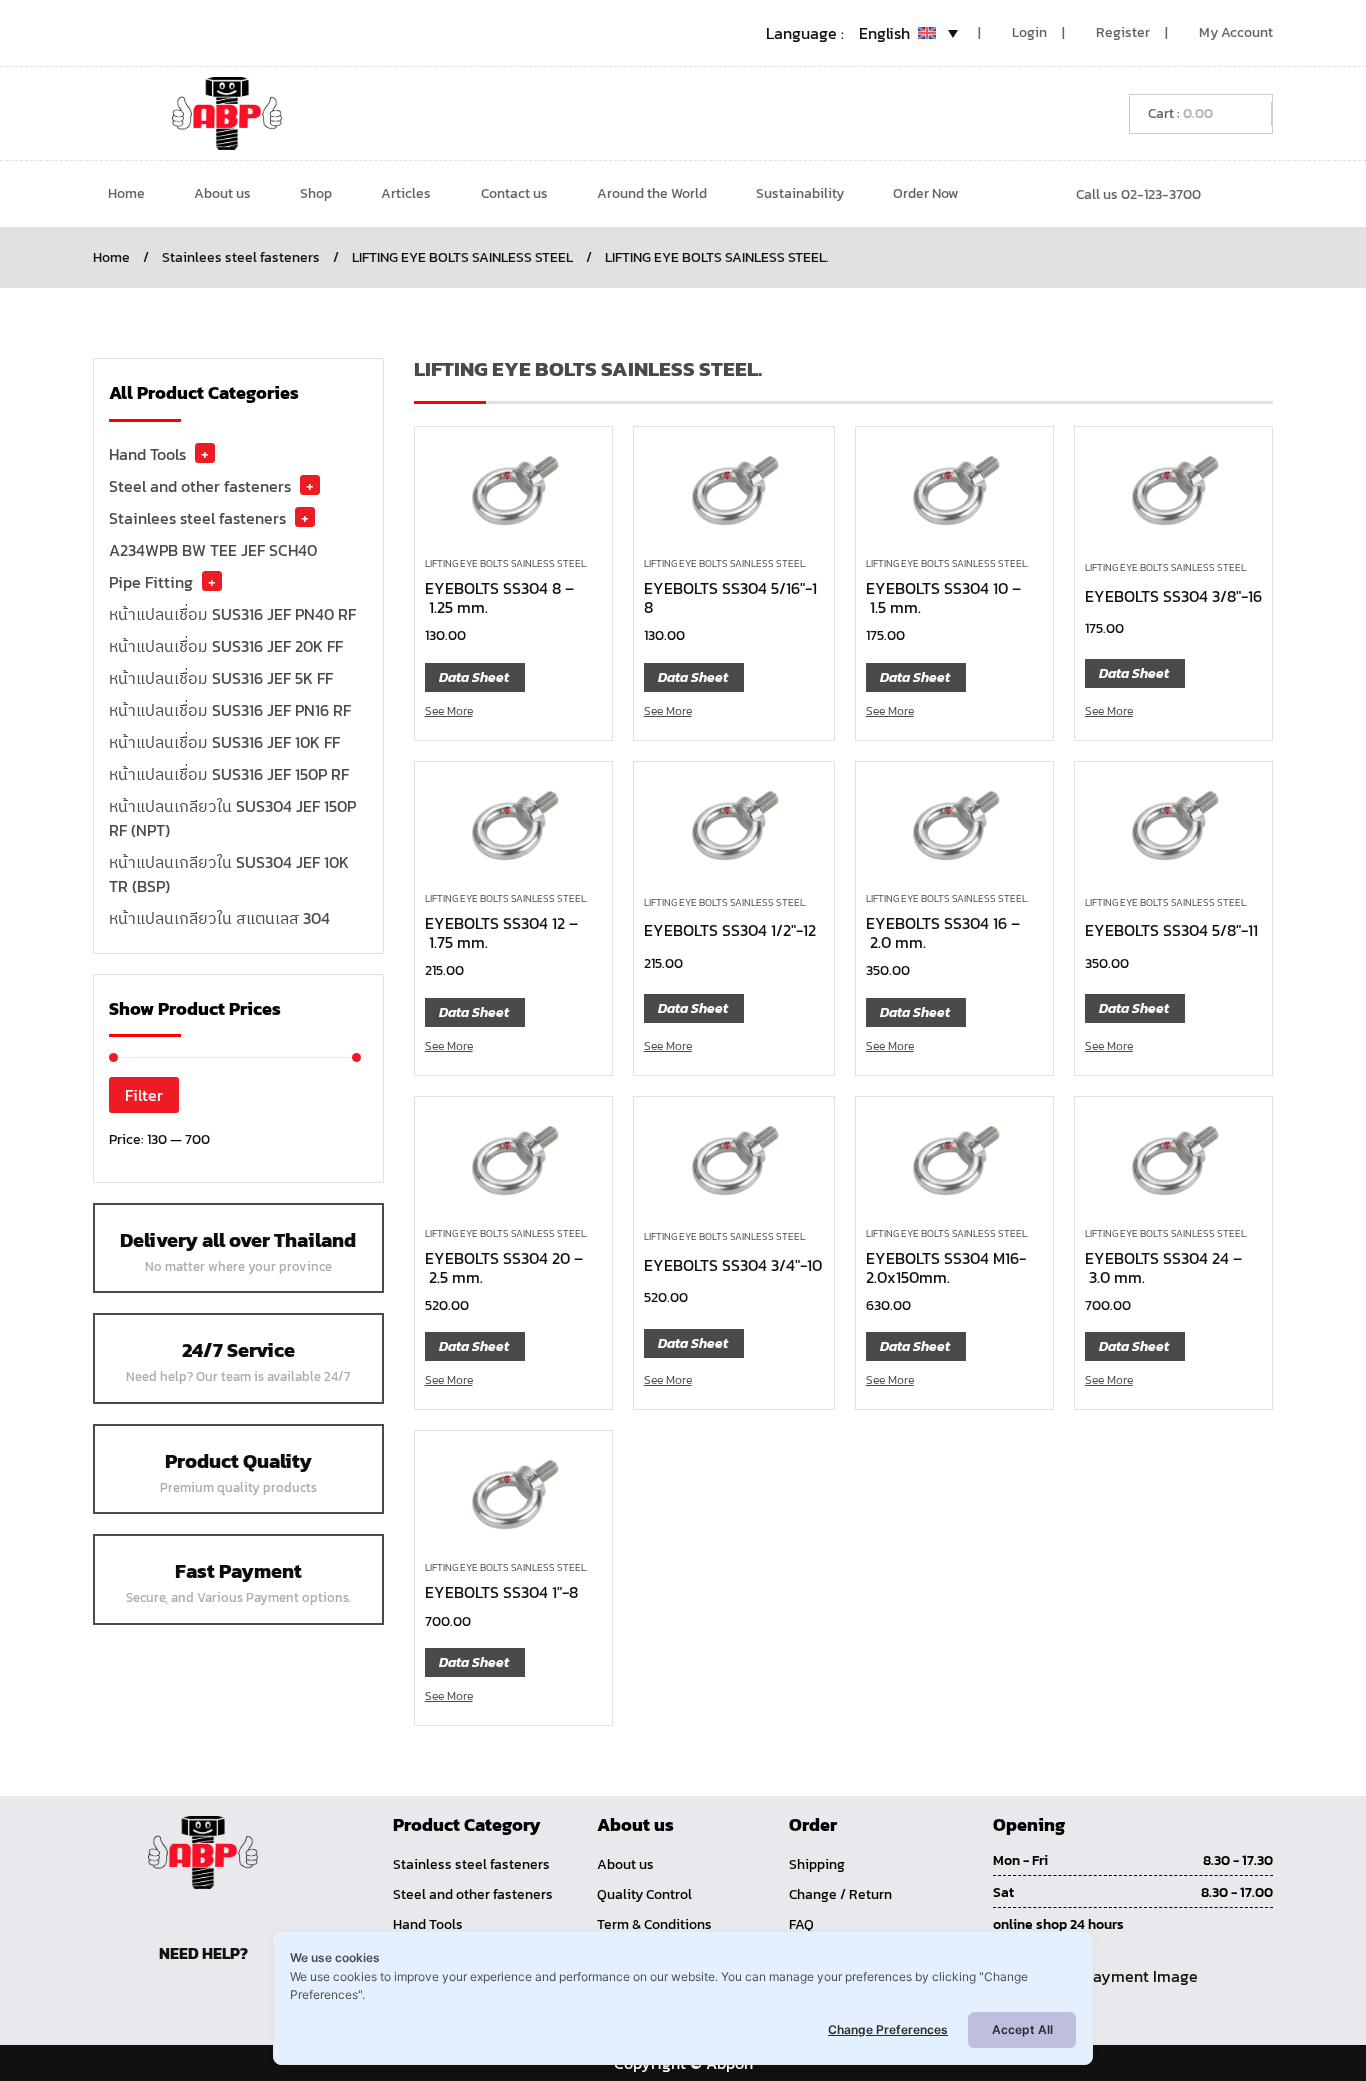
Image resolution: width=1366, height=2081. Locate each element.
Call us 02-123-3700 (1138, 194)
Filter (144, 1095)
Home (126, 193)
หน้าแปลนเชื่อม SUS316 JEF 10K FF (224, 742)
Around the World (652, 193)
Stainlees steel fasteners (241, 257)
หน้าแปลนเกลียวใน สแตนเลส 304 (219, 918)
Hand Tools (147, 454)
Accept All (1022, 2029)
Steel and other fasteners (200, 486)
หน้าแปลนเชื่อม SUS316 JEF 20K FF (226, 646)
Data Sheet (474, 677)
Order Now (925, 193)
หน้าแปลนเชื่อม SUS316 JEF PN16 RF (230, 710)
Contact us (514, 193)
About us (222, 193)
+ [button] (205, 453)
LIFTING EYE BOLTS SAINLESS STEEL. (506, 563)
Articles (406, 193)
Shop (316, 193)
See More (449, 711)
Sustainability (800, 193)
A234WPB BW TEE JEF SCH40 (213, 550)
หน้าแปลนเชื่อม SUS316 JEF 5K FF (221, 678)
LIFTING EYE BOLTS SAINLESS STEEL (462, 257)
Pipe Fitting (151, 582)
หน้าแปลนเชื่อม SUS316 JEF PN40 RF (232, 614)
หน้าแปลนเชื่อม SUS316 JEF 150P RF (229, 774)
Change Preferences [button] (888, 2029)
